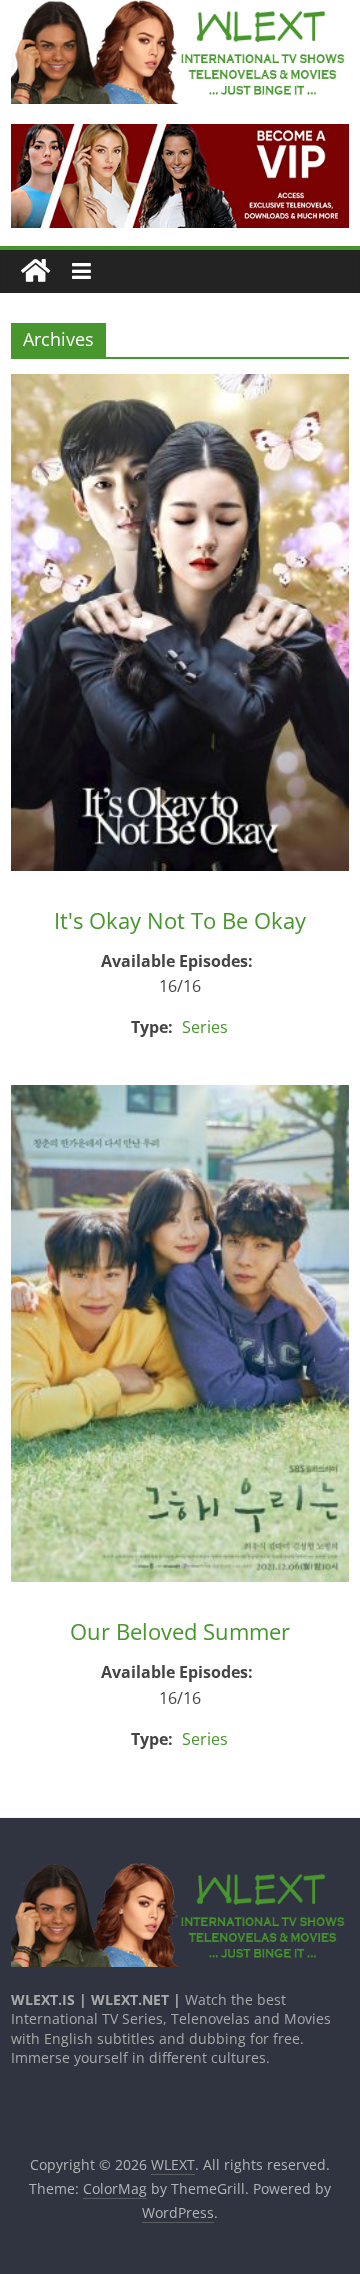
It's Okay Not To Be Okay (180, 920)
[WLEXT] (35, 271)
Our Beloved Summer (180, 1631)
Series (205, 1027)
